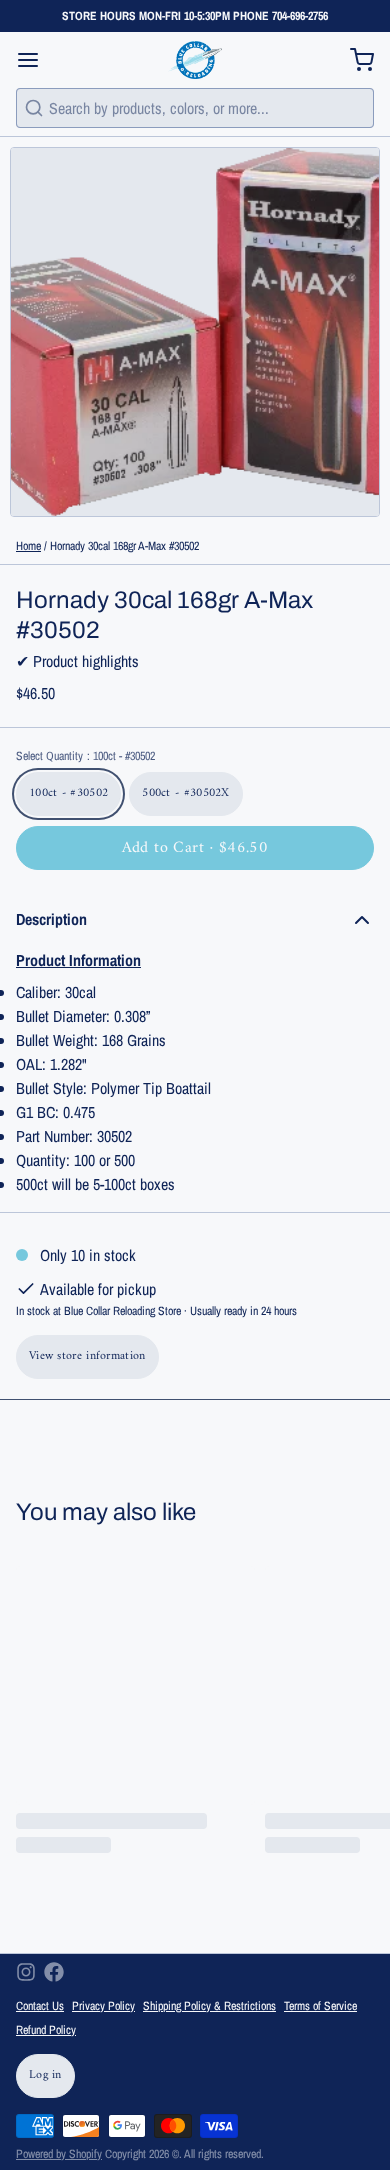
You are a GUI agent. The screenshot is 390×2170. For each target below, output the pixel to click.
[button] (195, 848)
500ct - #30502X (186, 793)
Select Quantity (85, 756)
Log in (45, 2075)
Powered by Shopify (59, 2154)
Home (28, 546)
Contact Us (40, 2006)
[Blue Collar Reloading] (194, 60)
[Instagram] (26, 1972)
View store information (87, 1356)
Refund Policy (46, 2030)
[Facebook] (54, 1972)
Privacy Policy (103, 2006)
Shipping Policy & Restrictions (209, 2006)
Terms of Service (320, 2006)
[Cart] (354, 60)
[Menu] (36, 60)
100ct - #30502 (68, 793)
